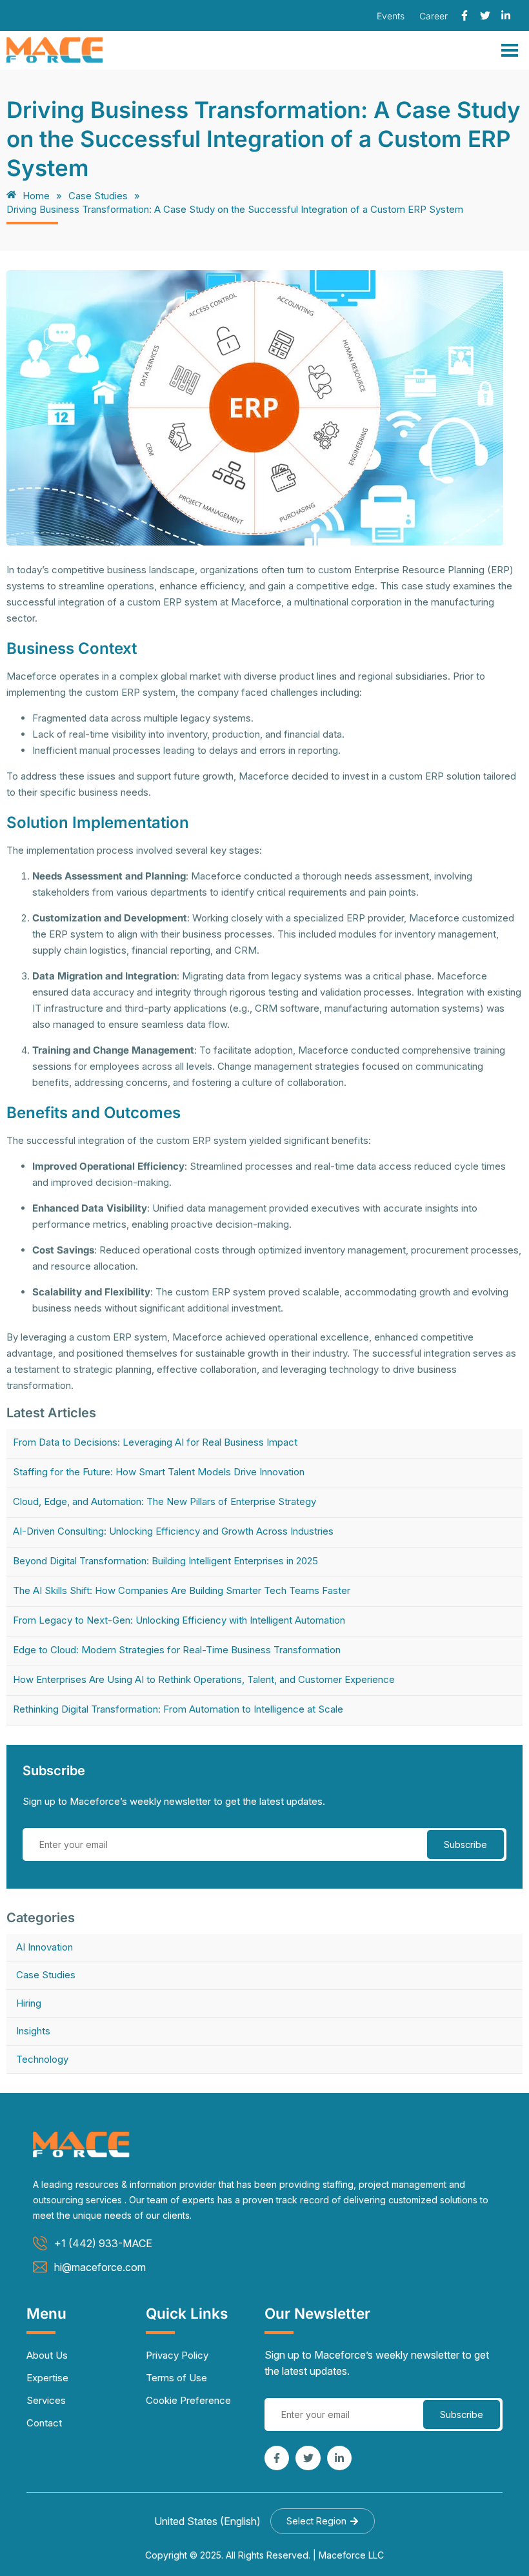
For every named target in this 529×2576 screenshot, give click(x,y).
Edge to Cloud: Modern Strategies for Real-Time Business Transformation (177, 1650)
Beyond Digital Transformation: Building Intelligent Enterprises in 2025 (165, 1561)
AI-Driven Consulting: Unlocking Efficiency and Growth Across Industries (173, 1531)
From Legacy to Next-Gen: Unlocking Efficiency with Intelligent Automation (179, 1620)
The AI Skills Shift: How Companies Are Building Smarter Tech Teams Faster (182, 1590)
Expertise (47, 2378)
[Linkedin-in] (506, 15)
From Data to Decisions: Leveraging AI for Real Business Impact (155, 1442)
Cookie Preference (188, 2400)
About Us (47, 2355)
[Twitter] (485, 15)
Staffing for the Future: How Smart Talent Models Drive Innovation (159, 1472)
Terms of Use (176, 2378)
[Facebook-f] (464, 15)
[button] (323, 2521)
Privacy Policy (177, 2355)
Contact (44, 2423)
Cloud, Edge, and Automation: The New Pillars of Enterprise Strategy (165, 1501)
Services (46, 2400)
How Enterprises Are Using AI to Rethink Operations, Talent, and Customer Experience (204, 1679)
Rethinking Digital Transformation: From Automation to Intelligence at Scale (178, 1709)
